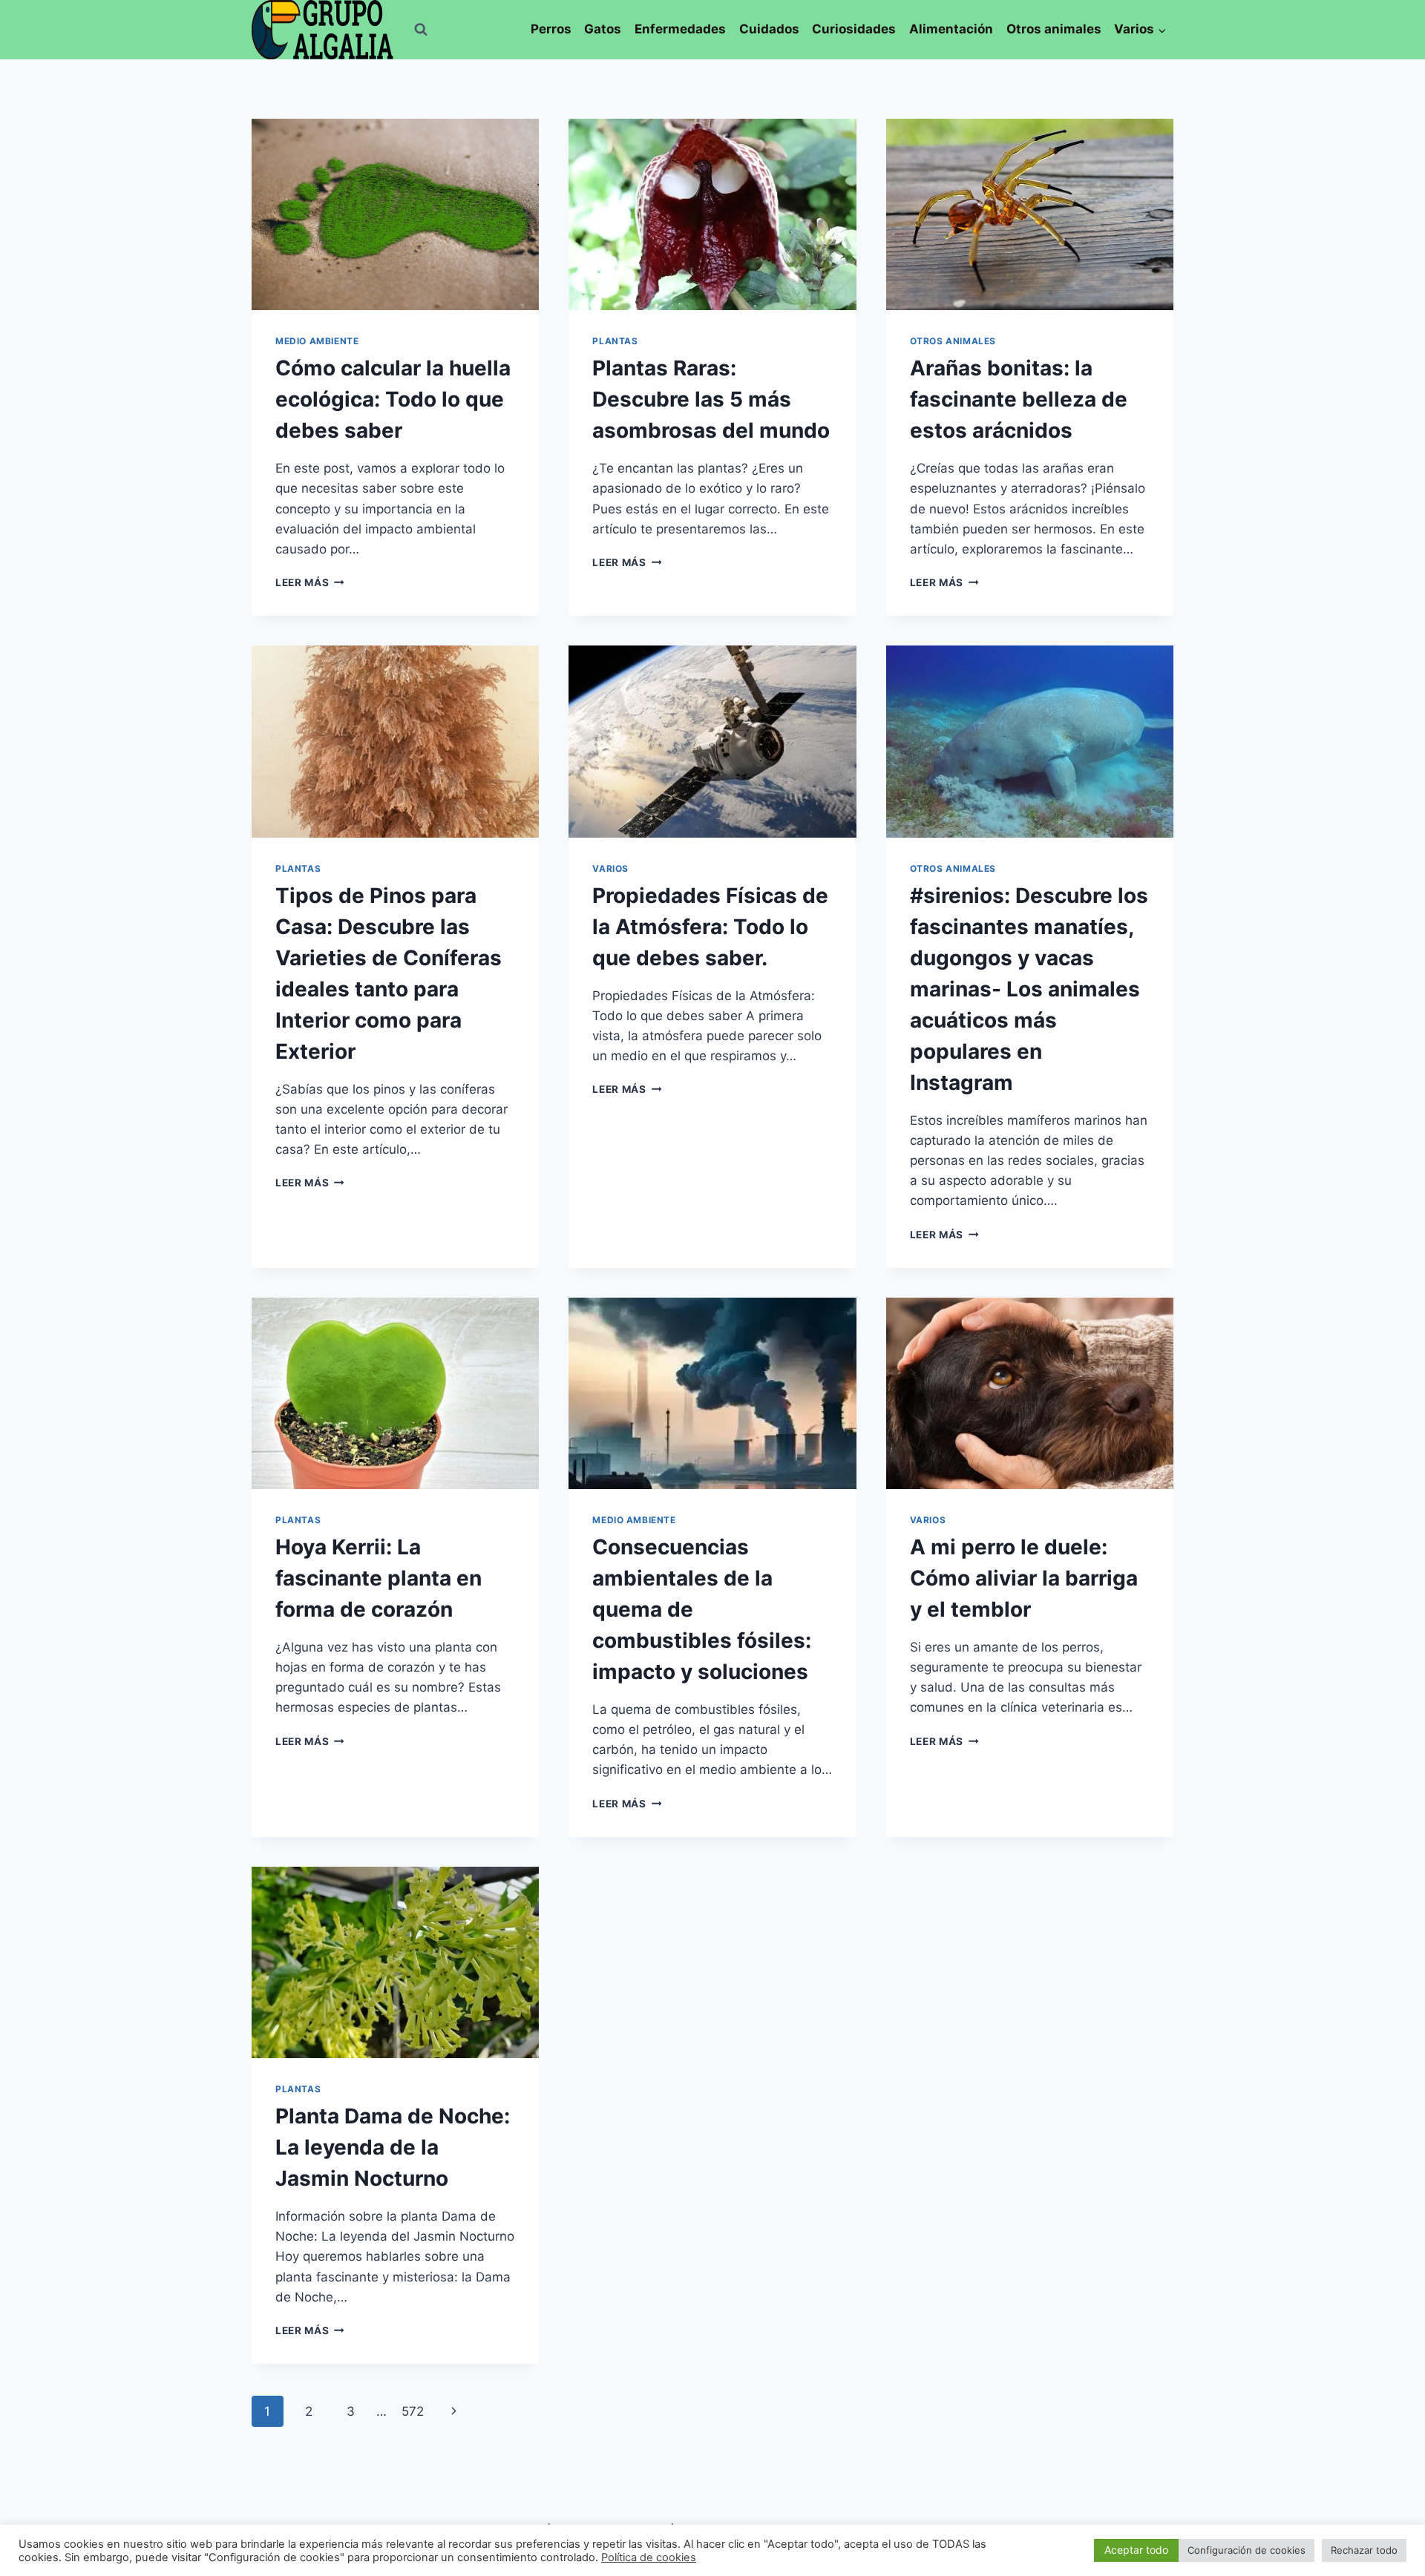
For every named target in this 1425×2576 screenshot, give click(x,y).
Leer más (310, 582)
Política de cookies (649, 2557)
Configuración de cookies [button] (1247, 2550)
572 (413, 2411)
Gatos (603, 29)
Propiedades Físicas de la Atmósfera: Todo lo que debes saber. (710, 927)
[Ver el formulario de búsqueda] (421, 30)
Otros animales (1054, 29)
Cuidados (769, 29)
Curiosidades (854, 29)
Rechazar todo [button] (1364, 2550)
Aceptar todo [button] (1136, 2550)
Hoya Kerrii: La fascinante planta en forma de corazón (379, 1578)
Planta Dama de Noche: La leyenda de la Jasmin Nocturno (393, 2147)
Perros (551, 29)
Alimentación (951, 29)
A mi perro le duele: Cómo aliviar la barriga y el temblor (1024, 1578)
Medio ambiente (317, 341)
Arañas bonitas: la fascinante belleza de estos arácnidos (1019, 399)
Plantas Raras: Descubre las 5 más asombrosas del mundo (711, 399)
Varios (610, 868)
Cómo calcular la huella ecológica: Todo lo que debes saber (393, 399)
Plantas (615, 341)
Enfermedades (680, 29)
